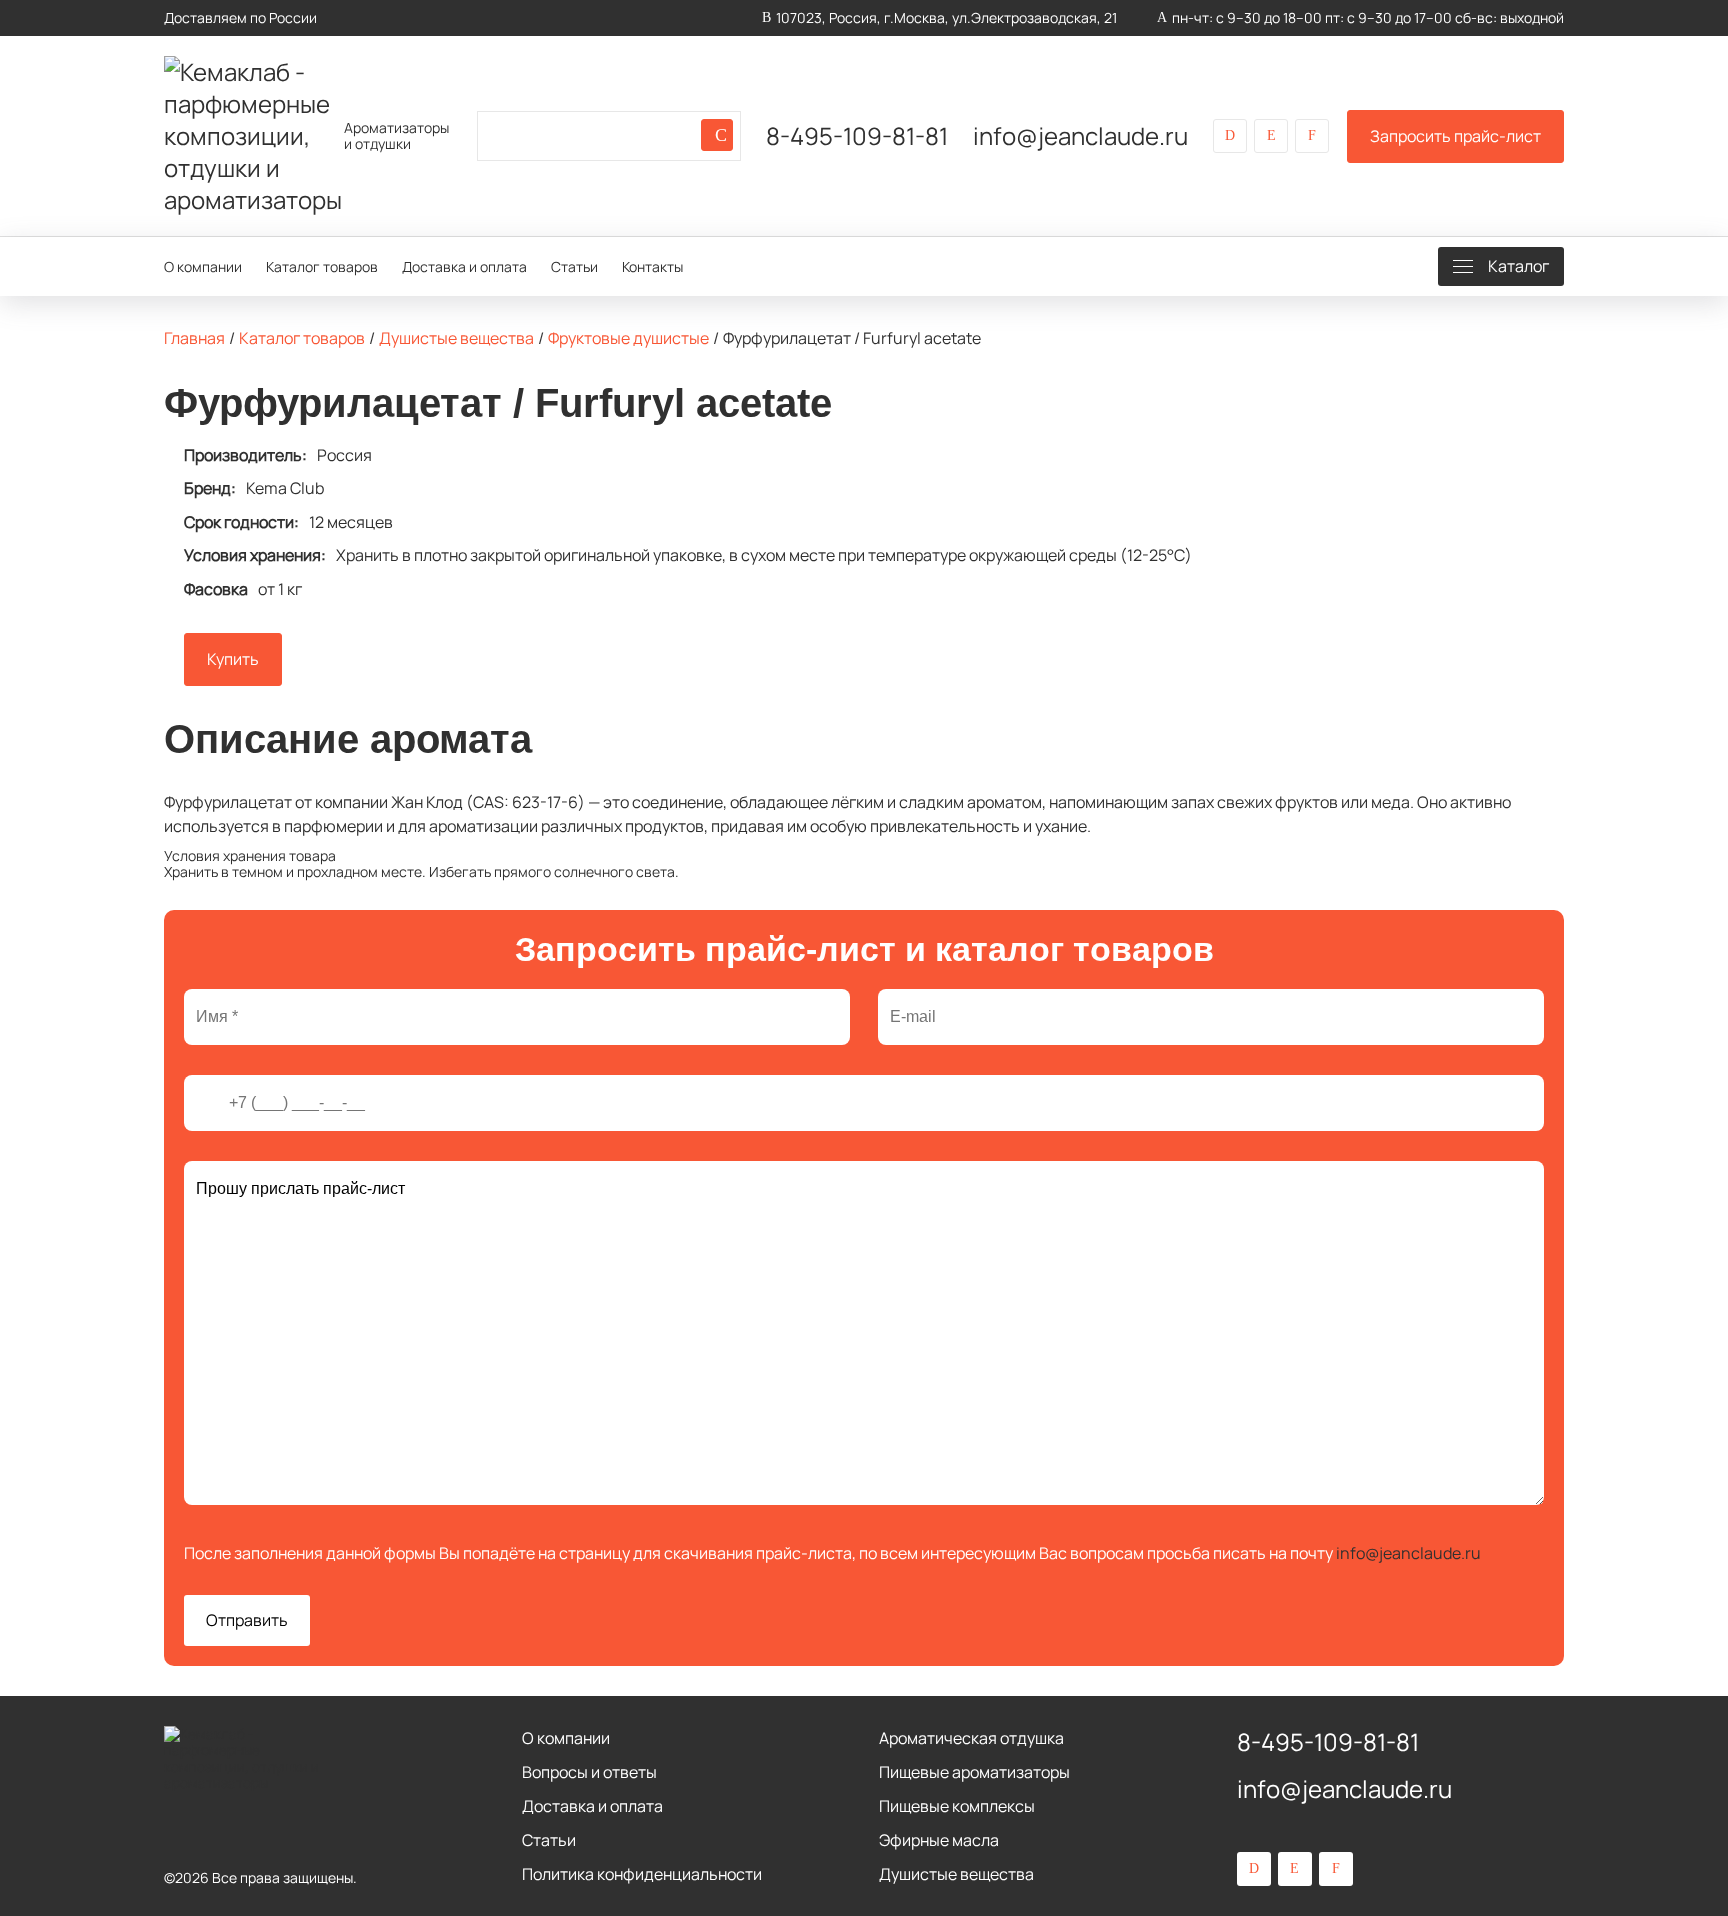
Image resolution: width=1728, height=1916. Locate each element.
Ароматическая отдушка (971, 1738)
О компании (203, 266)
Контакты (652, 266)
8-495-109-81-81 (857, 136)
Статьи (574, 266)
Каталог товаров (322, 266)
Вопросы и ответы (589, 1772)
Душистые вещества (956, 1874)
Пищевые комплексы (957, 1806)
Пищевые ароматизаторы (974, 1772)
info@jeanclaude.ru (1080, 136)
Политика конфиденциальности (642, 1874)
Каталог (1518, 266)
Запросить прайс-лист (1455, 136)
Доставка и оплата (464, 266)
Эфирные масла (939, 1840)
